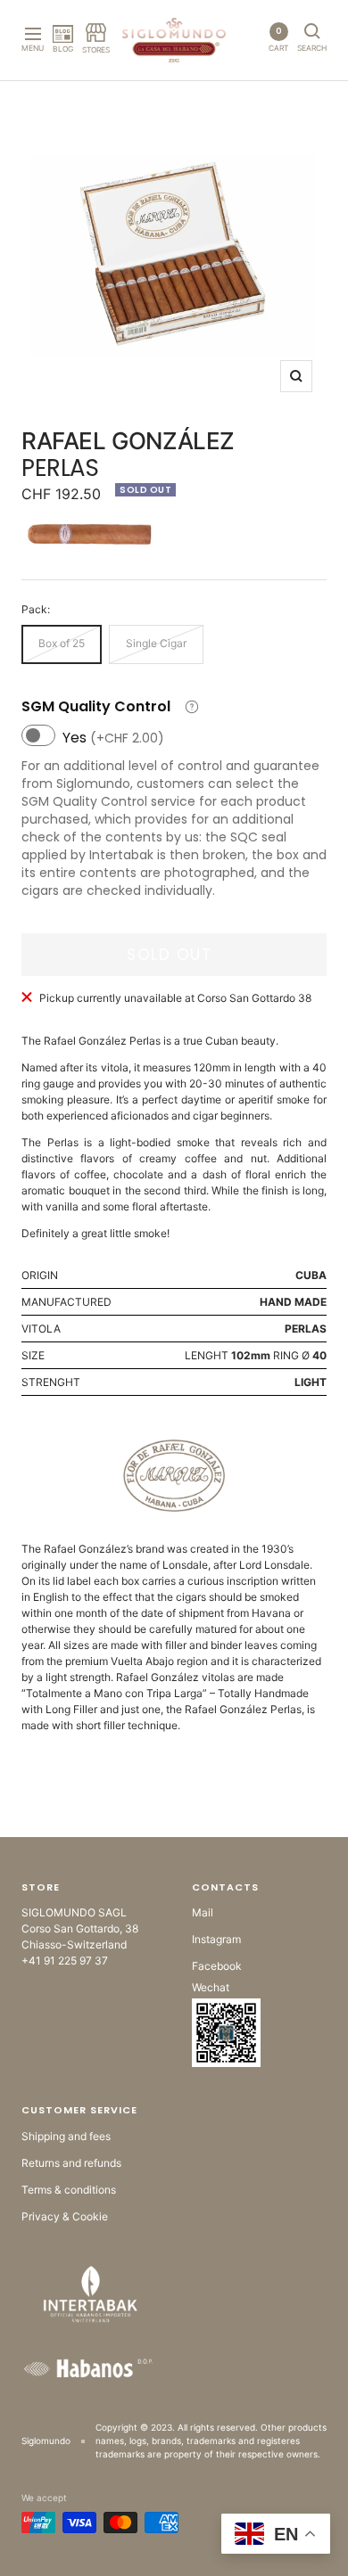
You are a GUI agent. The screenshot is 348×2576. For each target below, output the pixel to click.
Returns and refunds (71, 2163)
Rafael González (128, 441)
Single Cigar (156, 643)
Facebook (217, 1966)
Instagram (216, 1939)
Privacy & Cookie (65, 2216)
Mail (203, 1912)
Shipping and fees (66, 2136)
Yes (113, 738)
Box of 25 (62, 643)
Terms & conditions (69, 2190)
